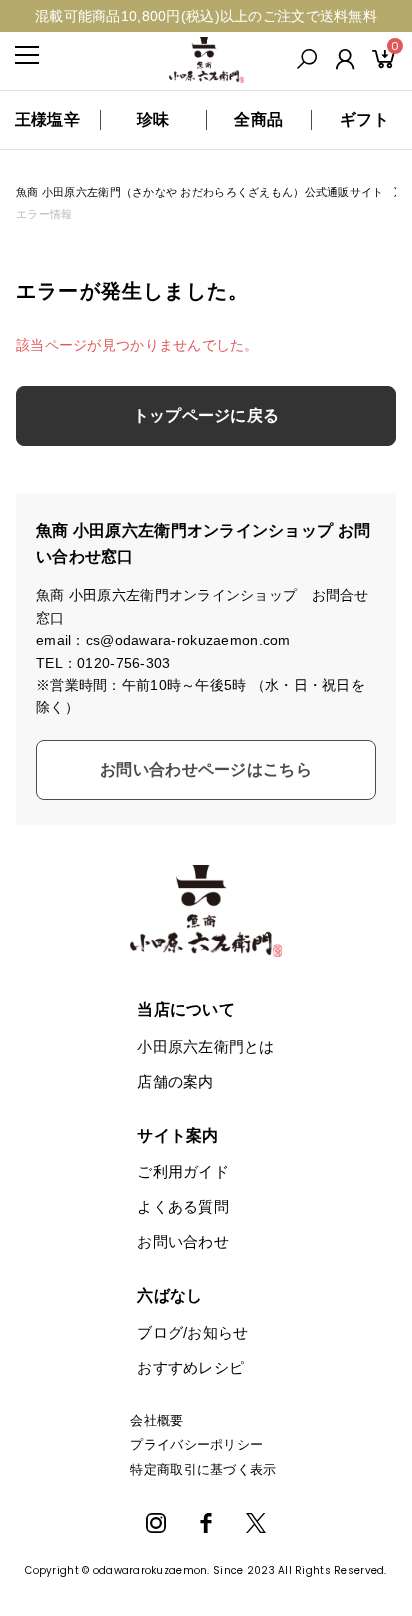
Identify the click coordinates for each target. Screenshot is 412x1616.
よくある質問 (183, 1206)
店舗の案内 (175, 1081)
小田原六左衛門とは (206, 1046)
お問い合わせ (183, 1241)
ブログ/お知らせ (192, 1332)
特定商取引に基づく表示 (203, 1469)
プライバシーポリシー (196, 1444)
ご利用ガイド (183, 1171)
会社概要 (156, 1420)
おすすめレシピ (190, 1367)
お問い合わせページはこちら (206, 769)
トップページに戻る (206, 415)
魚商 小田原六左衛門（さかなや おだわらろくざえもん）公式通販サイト (200, 192)
